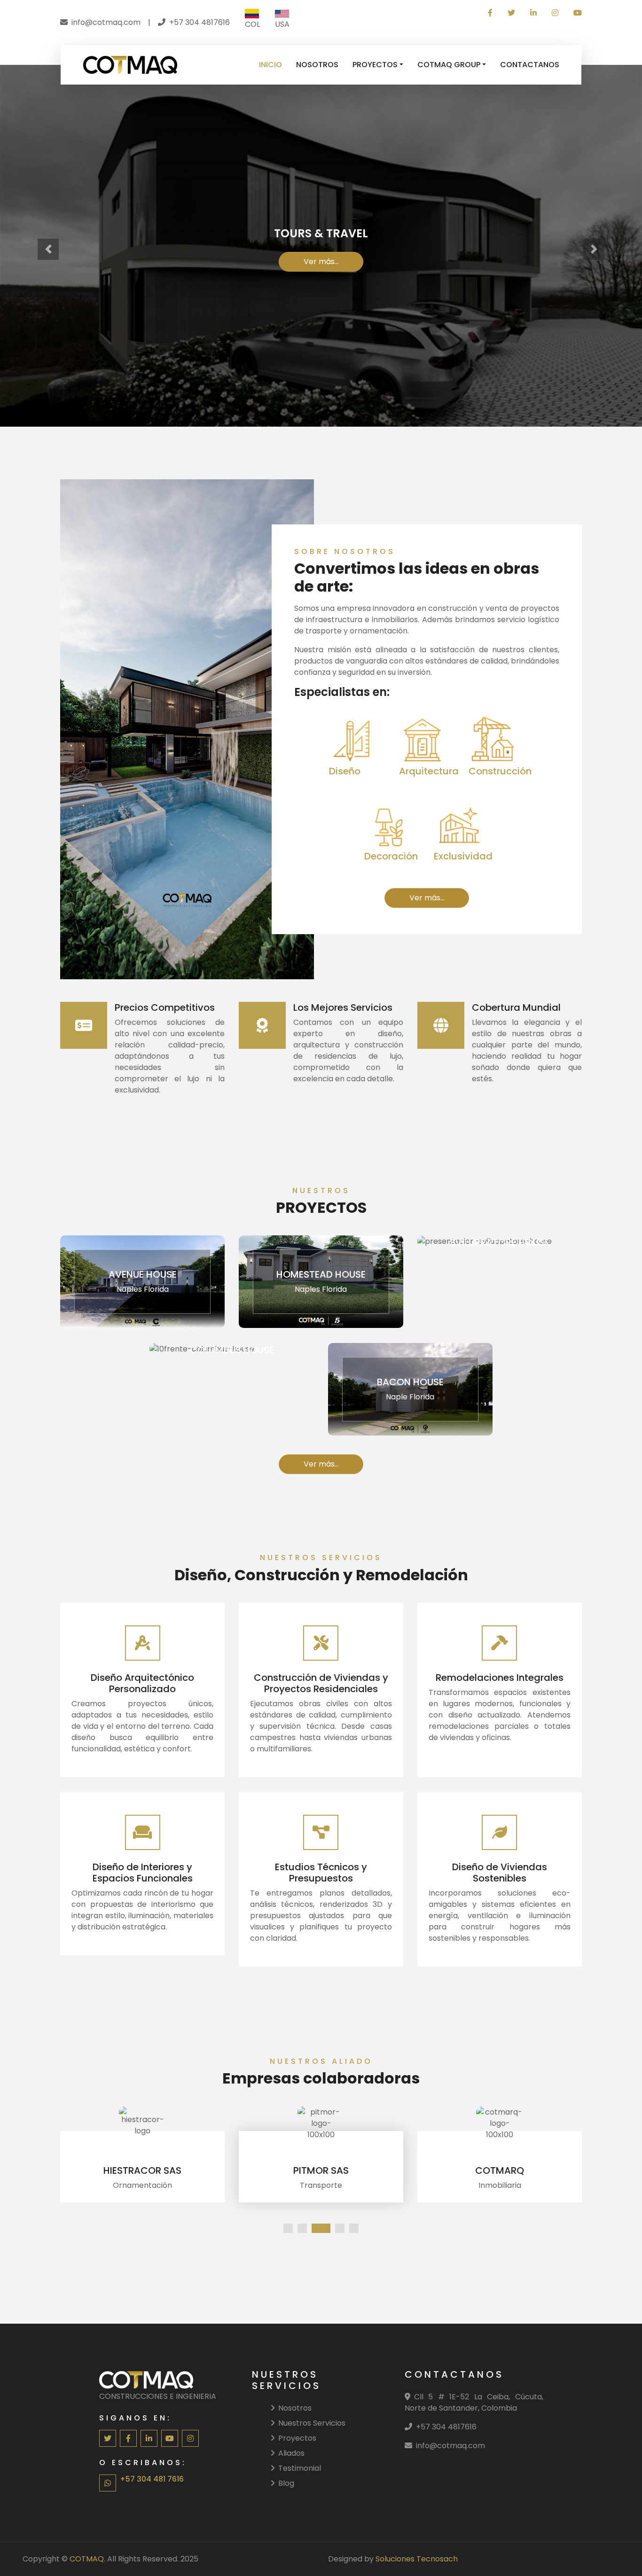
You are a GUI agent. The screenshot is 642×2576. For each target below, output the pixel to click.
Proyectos (297, 2438)
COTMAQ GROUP (449, 65)
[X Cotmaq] (511, 13)
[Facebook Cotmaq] (490, 13)
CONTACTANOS (530, 65)
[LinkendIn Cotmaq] (533, 13)
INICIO (270, 65)
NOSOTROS (317, 65)
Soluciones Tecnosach (417, 2559)
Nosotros (295, 2408)
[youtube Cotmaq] (574, 13)
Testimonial (300, 2468)
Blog (286, 2483)
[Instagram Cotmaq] (555, 13)
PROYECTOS (375, 65)
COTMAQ (87, 2559)
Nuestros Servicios (312, 2423)
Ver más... (321, 262)
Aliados (291, 2453)
